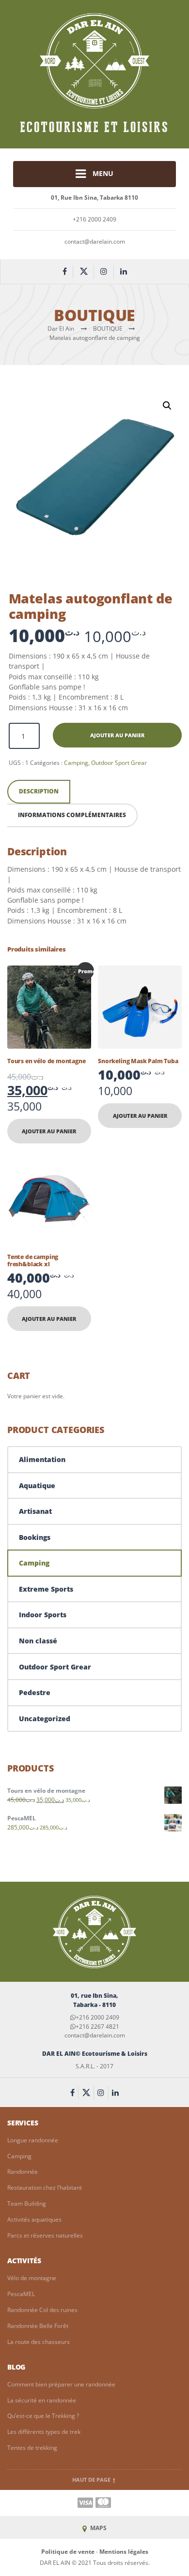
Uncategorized (45, 1719)
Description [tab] (39, 791)
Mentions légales (124, 2552)
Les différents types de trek (44, 2432)
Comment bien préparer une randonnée (61, 2384)
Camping (76, 763)
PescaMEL (21, 2294)
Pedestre (35, 1692)
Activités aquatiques (34, 2219)
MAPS (98, 2528)
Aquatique (37, 1486)
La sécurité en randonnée (42, 2400)
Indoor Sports (43, 1615)
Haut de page (92, 2480)
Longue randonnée (33, 2140)
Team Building (27, 2203)
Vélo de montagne (32, 2278)
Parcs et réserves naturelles (45, 2235)
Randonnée (23, 2172)
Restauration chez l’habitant (45, 2188)
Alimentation (42, 1459)
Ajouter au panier (117, 735)
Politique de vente (68, 2552)
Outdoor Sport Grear (119, 763)
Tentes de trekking (32, 2448)
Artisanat (35, 1511)
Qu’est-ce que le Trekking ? (43, 2416)
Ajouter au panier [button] (49, 1131)
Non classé (38, 1641)
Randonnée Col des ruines (42, 2310)
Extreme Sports (46, 1589)
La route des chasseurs (39, 2342)
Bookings (35, 1537)
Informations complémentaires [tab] (72, 815)
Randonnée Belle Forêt (38, 2326)
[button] (167, 406)
